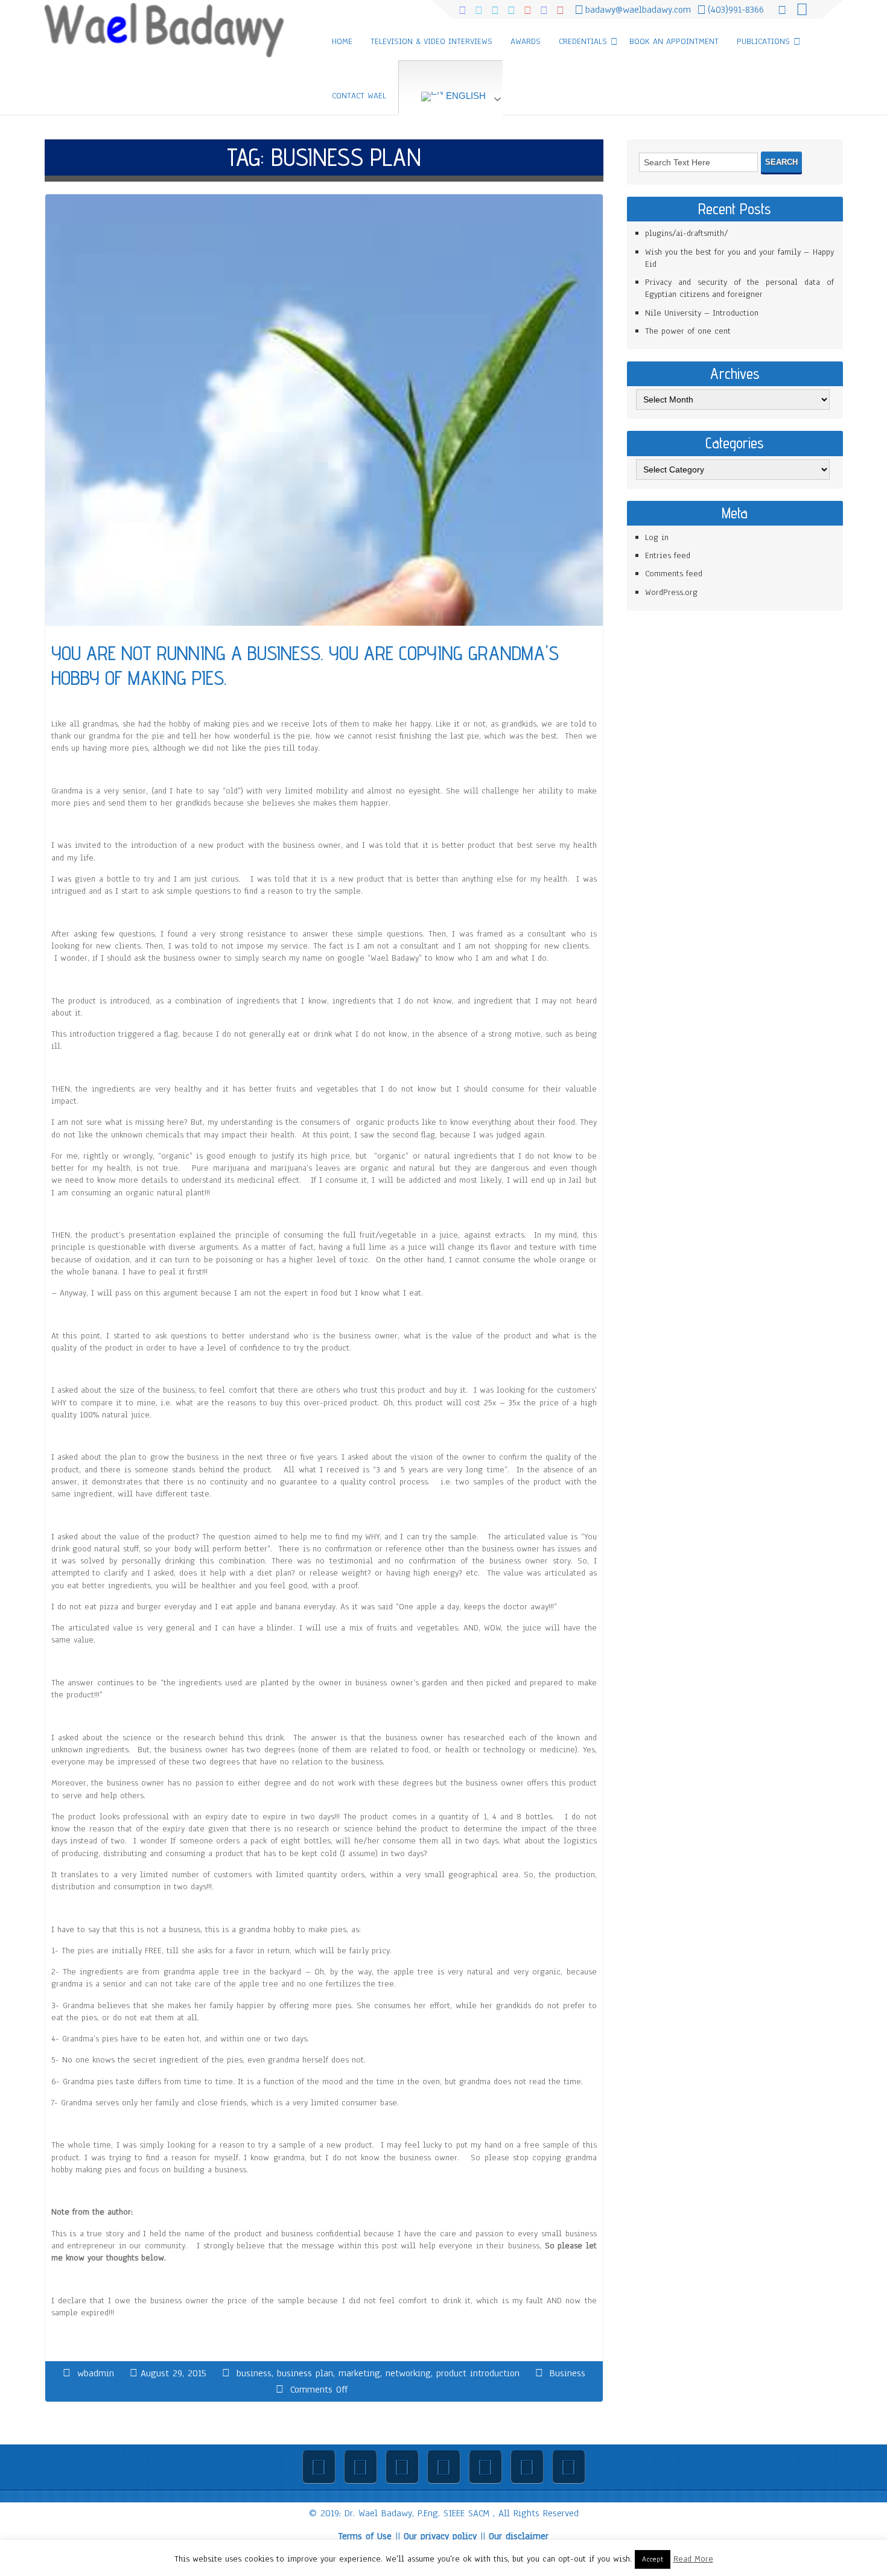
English (465, 96)
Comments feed (674, 574)
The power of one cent (688, 331)
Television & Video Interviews (431, 41)
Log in (657, 537)
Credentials (583, 41)
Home (342, 41)
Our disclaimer (519, 2536)
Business (567, 2373)
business (254, 2373)
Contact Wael (359, 96)
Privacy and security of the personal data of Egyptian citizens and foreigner (739, 288)
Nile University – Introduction (702, 313)
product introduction (478, 2373)
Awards (526, 41)
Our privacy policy (440, 2536)
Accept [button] (653, 2559)
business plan (305, 2373)
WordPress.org (671, 592)
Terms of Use (365, 2536)
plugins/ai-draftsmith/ (687, 233)
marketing (359, 2373)
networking (408, 2373)
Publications (763, 41)
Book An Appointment (674, 41)
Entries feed (668, 555)
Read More (693, 2559)
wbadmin (96, 2373)
